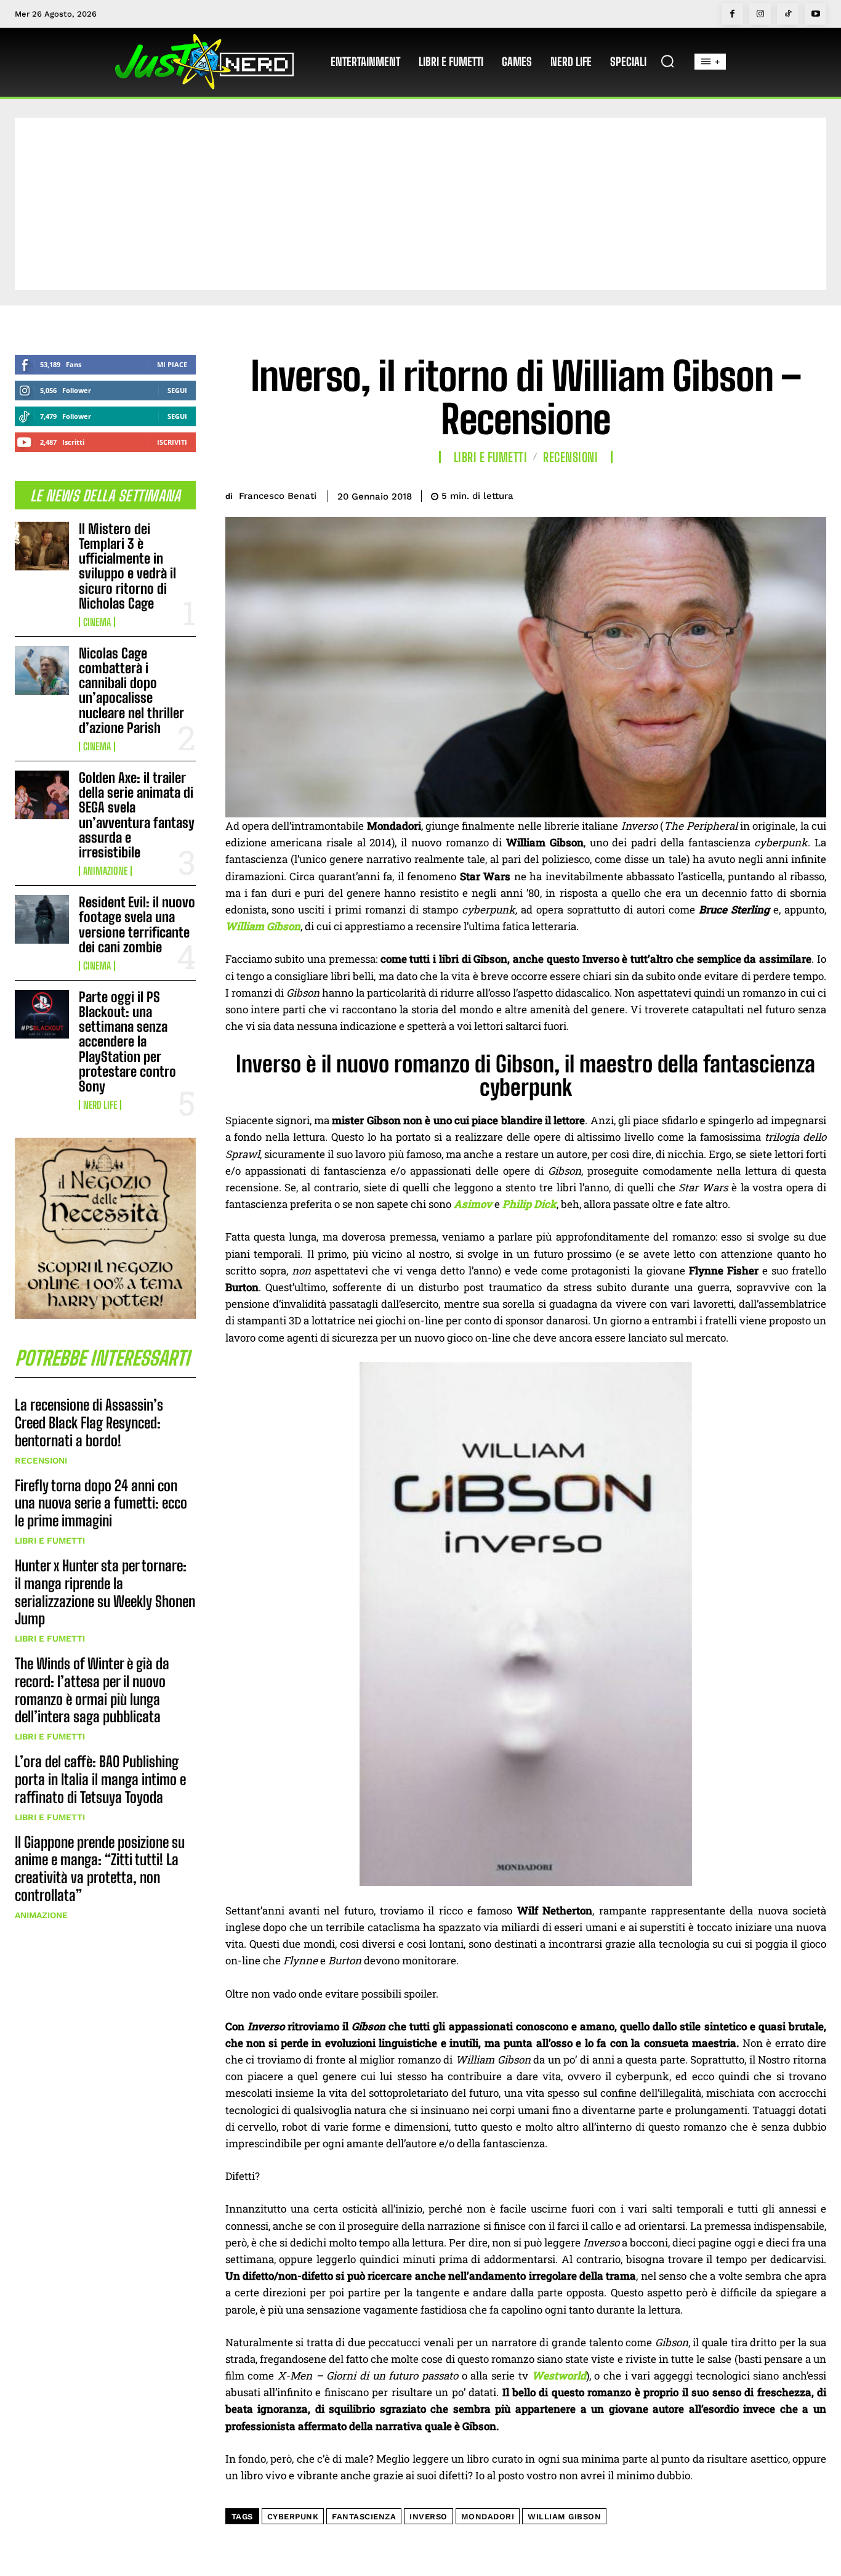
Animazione (105, 871)
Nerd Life (100, 1105)
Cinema (97, 622)
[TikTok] (788, 14)
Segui (177, 390)
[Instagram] (760, 14)
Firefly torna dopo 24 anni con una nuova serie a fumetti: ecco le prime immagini (101, 1503)
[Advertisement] (420, 204)
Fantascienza (364, 2517)
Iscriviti (172, 442)
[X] (728, 494)
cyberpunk (293, 2517)
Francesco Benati (278, 496)
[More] (813, 494)
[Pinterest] (756, 494)
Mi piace (172, 364)
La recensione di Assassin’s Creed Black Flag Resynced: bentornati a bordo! (89, 1423)
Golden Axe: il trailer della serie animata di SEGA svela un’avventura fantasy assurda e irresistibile (137, 815)
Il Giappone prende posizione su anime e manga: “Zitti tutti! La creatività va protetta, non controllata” (100, 1869)
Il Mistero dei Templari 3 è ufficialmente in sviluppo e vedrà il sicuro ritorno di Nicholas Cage (127, 566)
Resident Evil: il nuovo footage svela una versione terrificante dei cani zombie (137, 925)
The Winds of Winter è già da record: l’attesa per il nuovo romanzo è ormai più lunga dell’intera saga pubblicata (92, 1690)
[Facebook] (732, 14)
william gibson (564, 2517)
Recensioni (41, 1460)
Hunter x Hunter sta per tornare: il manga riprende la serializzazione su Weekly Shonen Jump (105, 1592)
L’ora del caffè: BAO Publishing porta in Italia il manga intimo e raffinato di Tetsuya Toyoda (100, 1779)
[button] (667, 61)
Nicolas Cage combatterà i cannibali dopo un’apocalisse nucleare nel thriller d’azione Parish (131, 691)
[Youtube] (815, 14)
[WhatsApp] (784, 494)
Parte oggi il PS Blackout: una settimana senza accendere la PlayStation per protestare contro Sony (127, 1042)
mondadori (488, 2517)
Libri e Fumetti (50, 1541)
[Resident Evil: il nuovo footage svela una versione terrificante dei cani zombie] (42, 919)
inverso (429, 2517)
